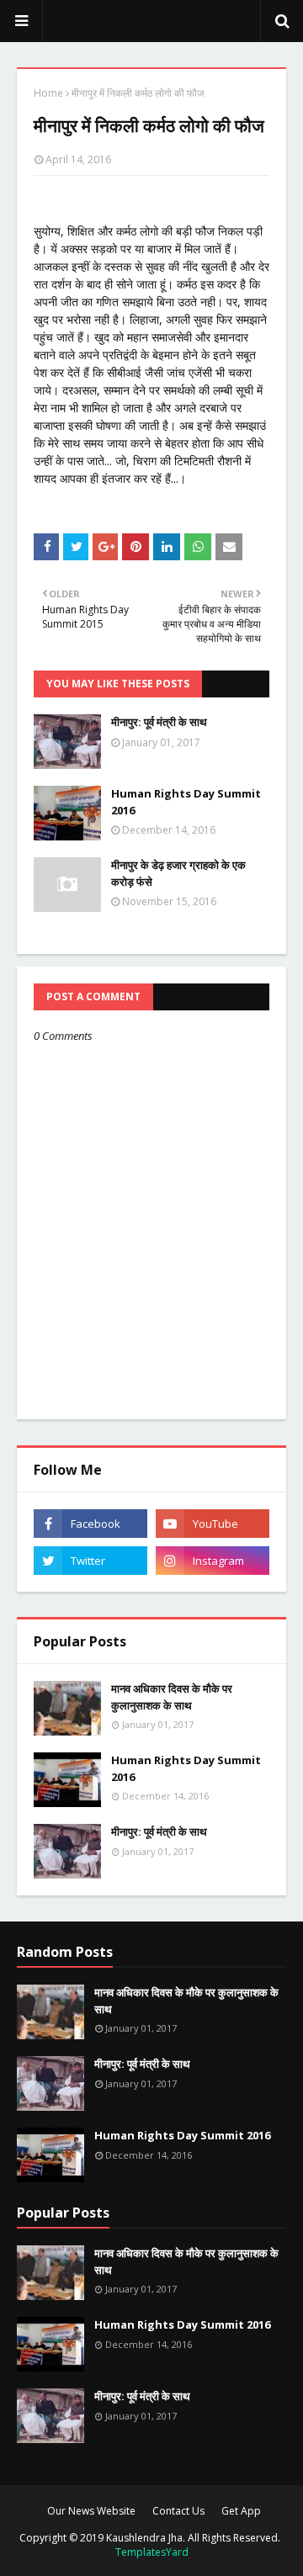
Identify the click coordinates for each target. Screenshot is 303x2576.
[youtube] (213, 1524)
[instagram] (213, 1561)
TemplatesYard (152, 2552)
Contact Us (178, 2511)
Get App (241, 2511)
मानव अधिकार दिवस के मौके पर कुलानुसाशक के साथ (172, 1697)
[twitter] (90, 1561)
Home (48, 93)
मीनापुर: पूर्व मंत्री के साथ (159, 722)
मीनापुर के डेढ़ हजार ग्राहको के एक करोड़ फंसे (178, 873)
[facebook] (90, 1524)
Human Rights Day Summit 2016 (186, 802)
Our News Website (91, 2511)
